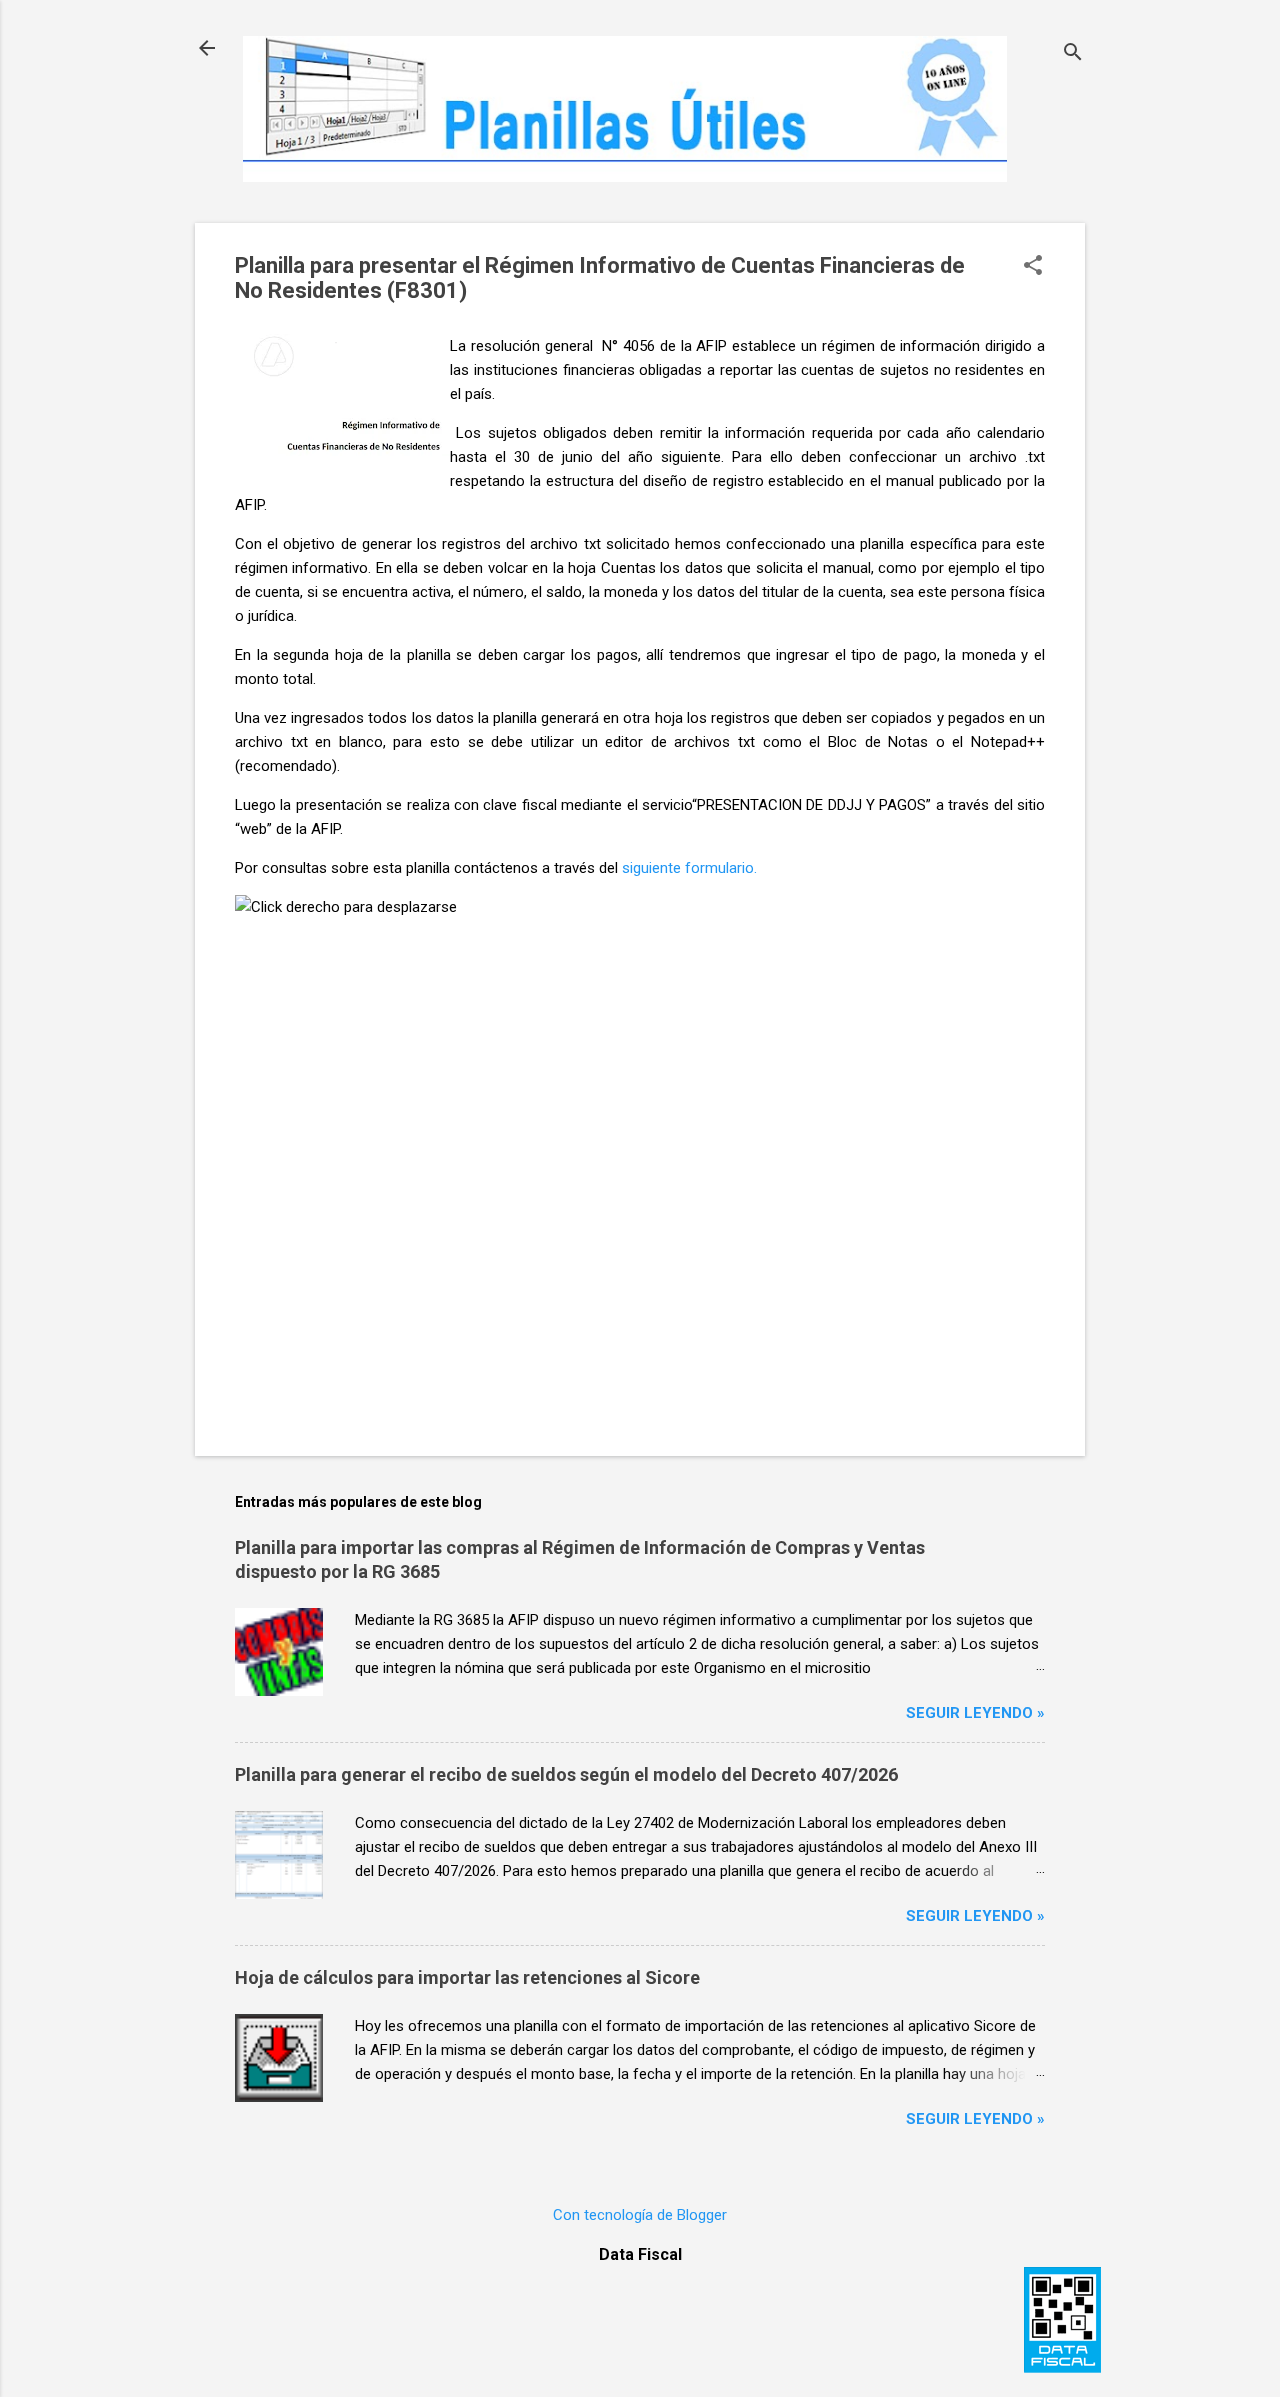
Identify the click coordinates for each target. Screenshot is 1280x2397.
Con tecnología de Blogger (640, 2215)
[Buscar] (1073, 54)
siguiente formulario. (689, 868)
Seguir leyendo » (975, 1713)
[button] (1033, 267)
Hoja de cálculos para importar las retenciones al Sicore (467, 1977)
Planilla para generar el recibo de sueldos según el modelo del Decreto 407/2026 (566, 1774)
